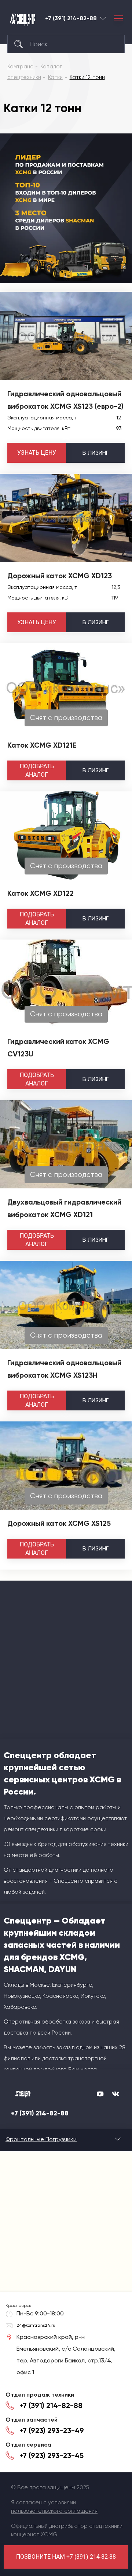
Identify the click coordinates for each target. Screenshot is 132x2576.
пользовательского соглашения (54, 2511)
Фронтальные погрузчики (41, 2139)
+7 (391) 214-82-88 (71, 18)
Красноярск (103, 18)
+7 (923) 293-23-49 (52, 2430)
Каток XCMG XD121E (42, 745)
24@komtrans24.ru (36, 2325)
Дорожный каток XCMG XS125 (59, 1523)
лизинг (96, 453)
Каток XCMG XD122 (41, 893)
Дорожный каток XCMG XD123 (60, 576)
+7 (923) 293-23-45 (52, 2455)
